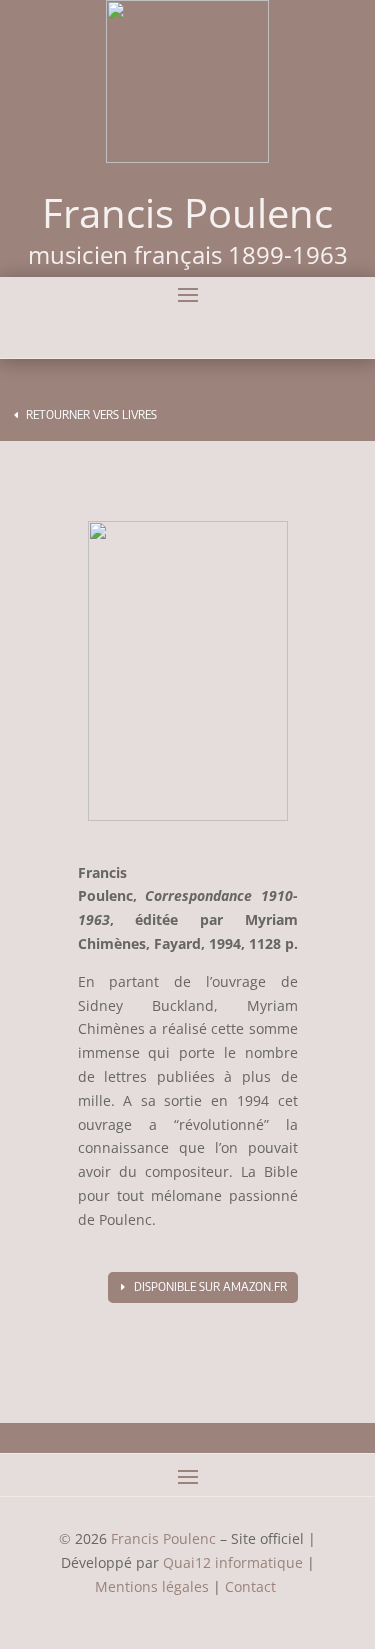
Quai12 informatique (233, 1562)
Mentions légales (152, 1586)
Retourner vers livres (91, 414)
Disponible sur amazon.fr (210, 1286)
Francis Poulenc (163, 1538)
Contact (252, 1586)
